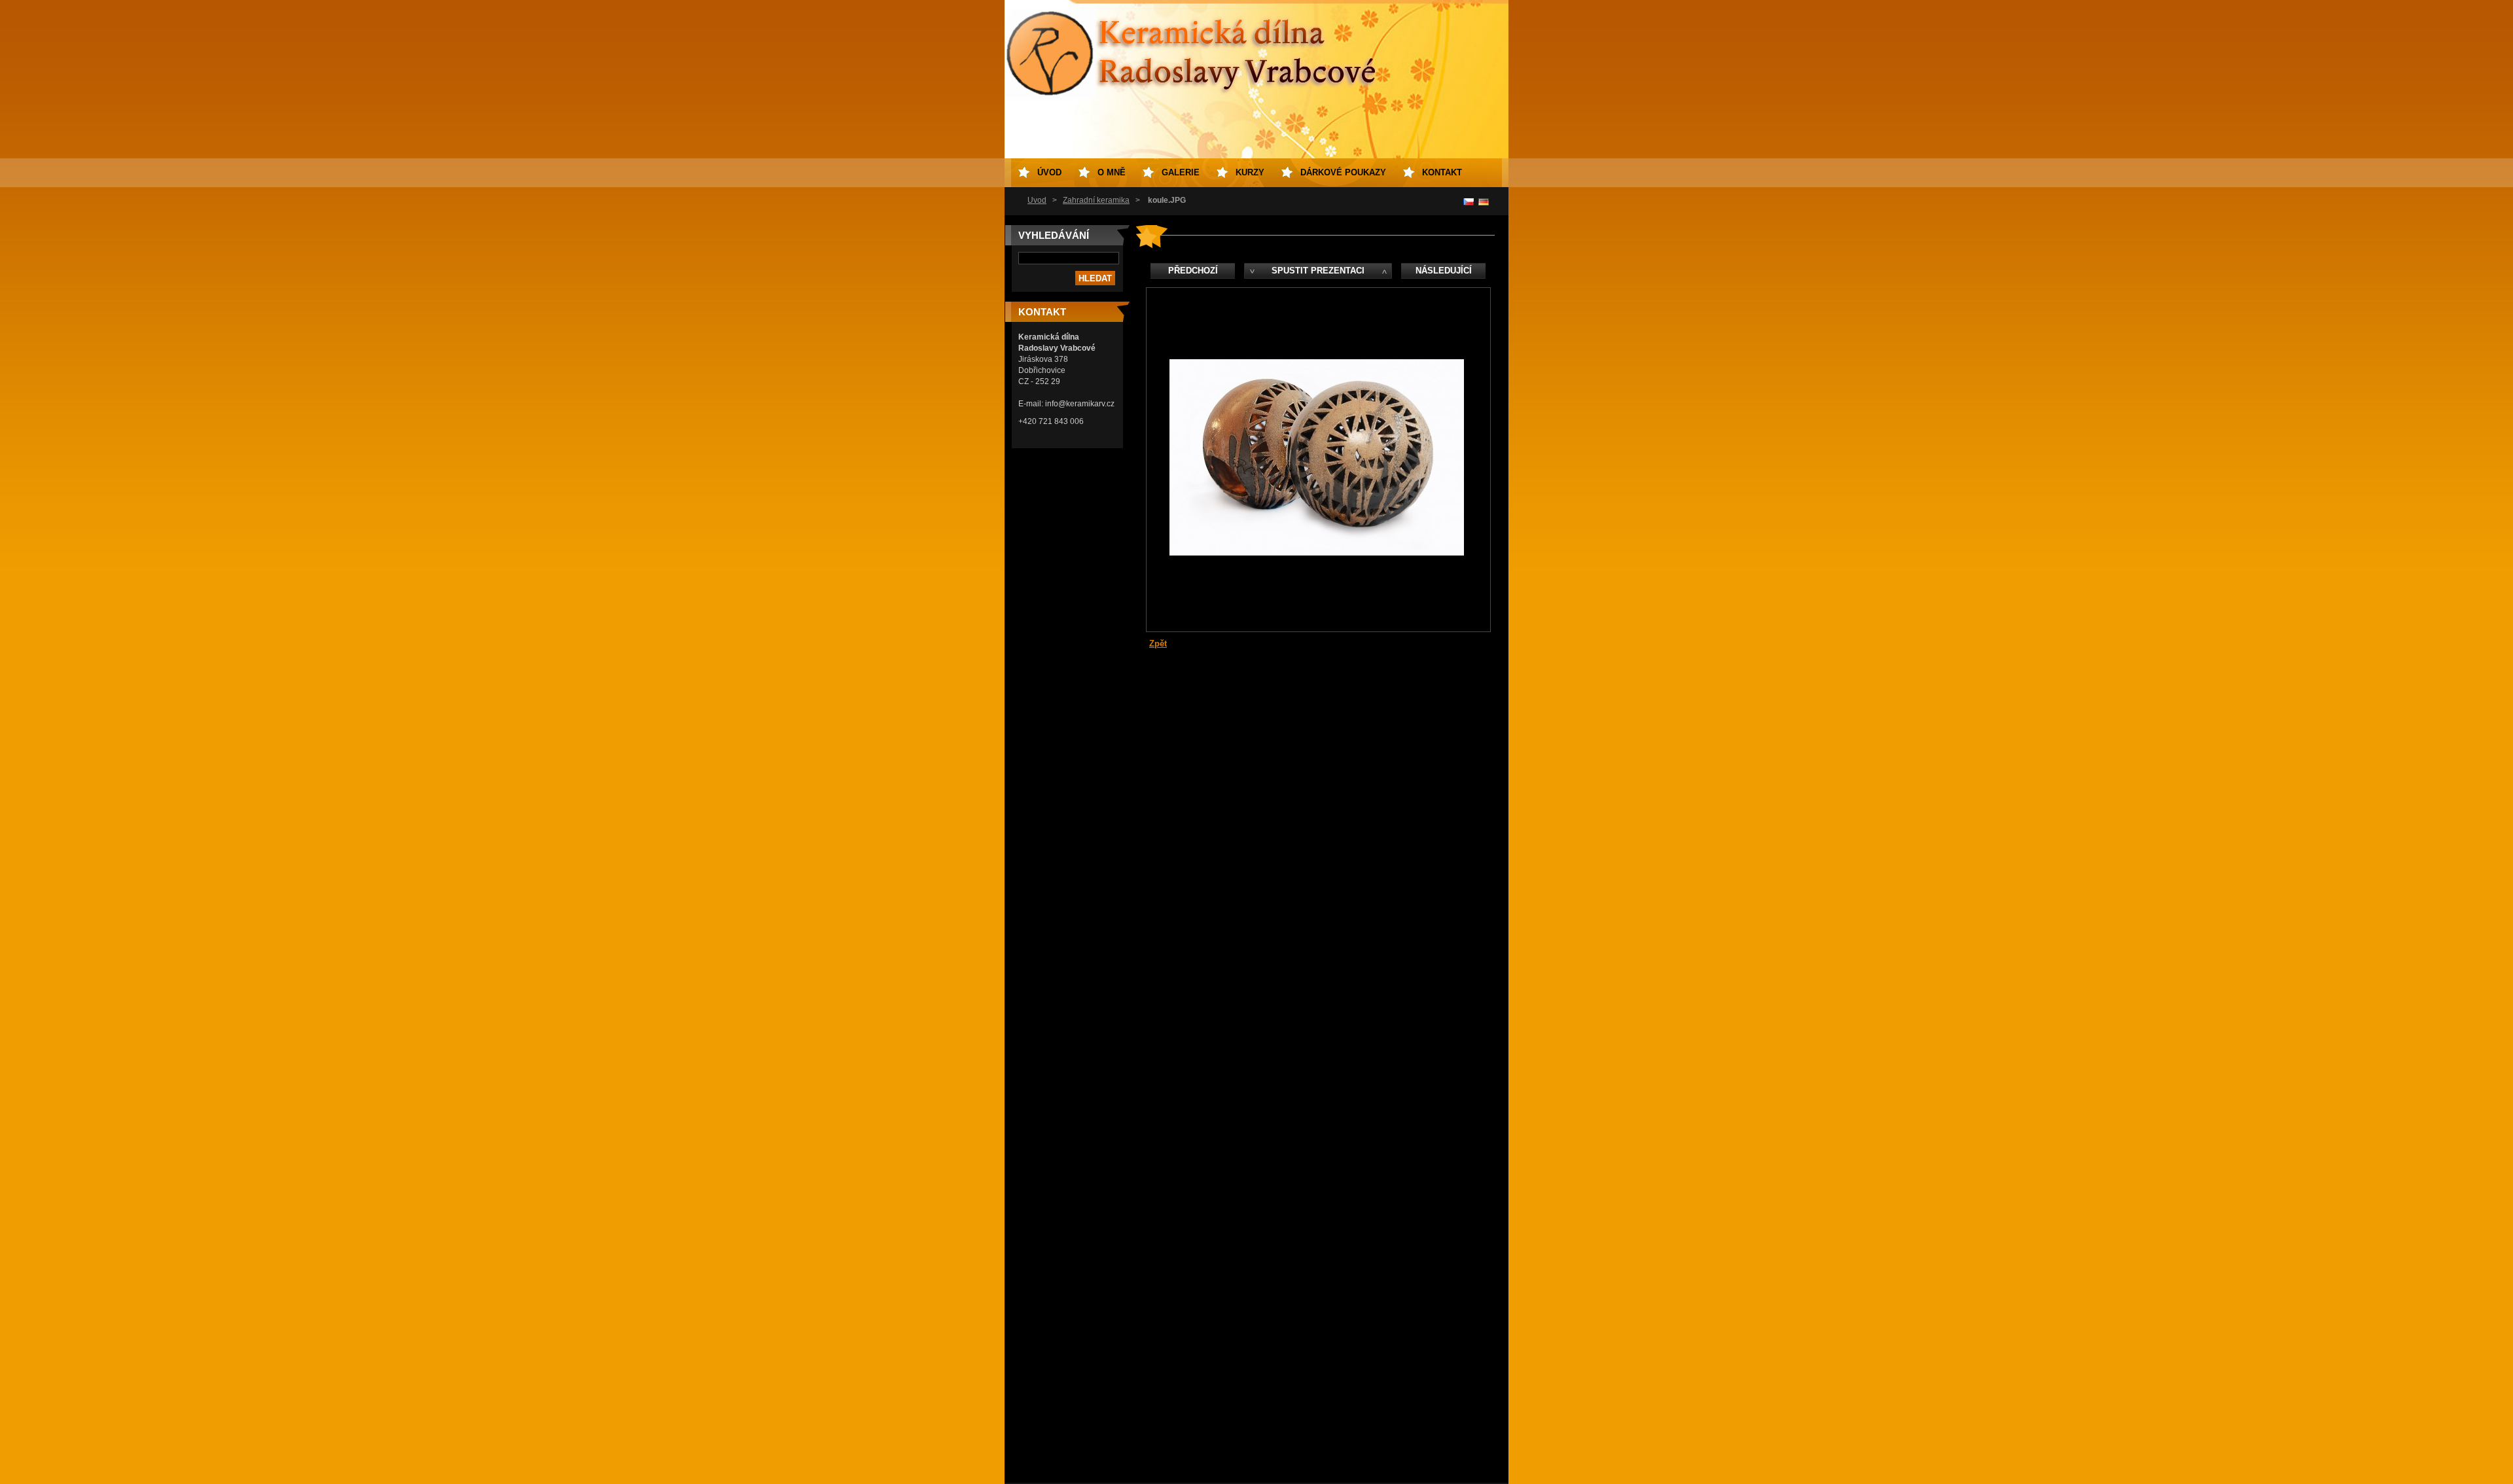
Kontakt (1442, 172)
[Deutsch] (1484, 202)
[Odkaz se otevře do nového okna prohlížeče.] (1317, 553)
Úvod (1037, 200)
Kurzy (1250, 172)
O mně (1112, 172)
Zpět (1158, 644)
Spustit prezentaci (1318, 271)
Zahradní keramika (1096, 200)
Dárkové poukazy (1343, 172)
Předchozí (1193, 271)
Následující (1444, 271)
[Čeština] (1469, 202)
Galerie (1181, 172)
